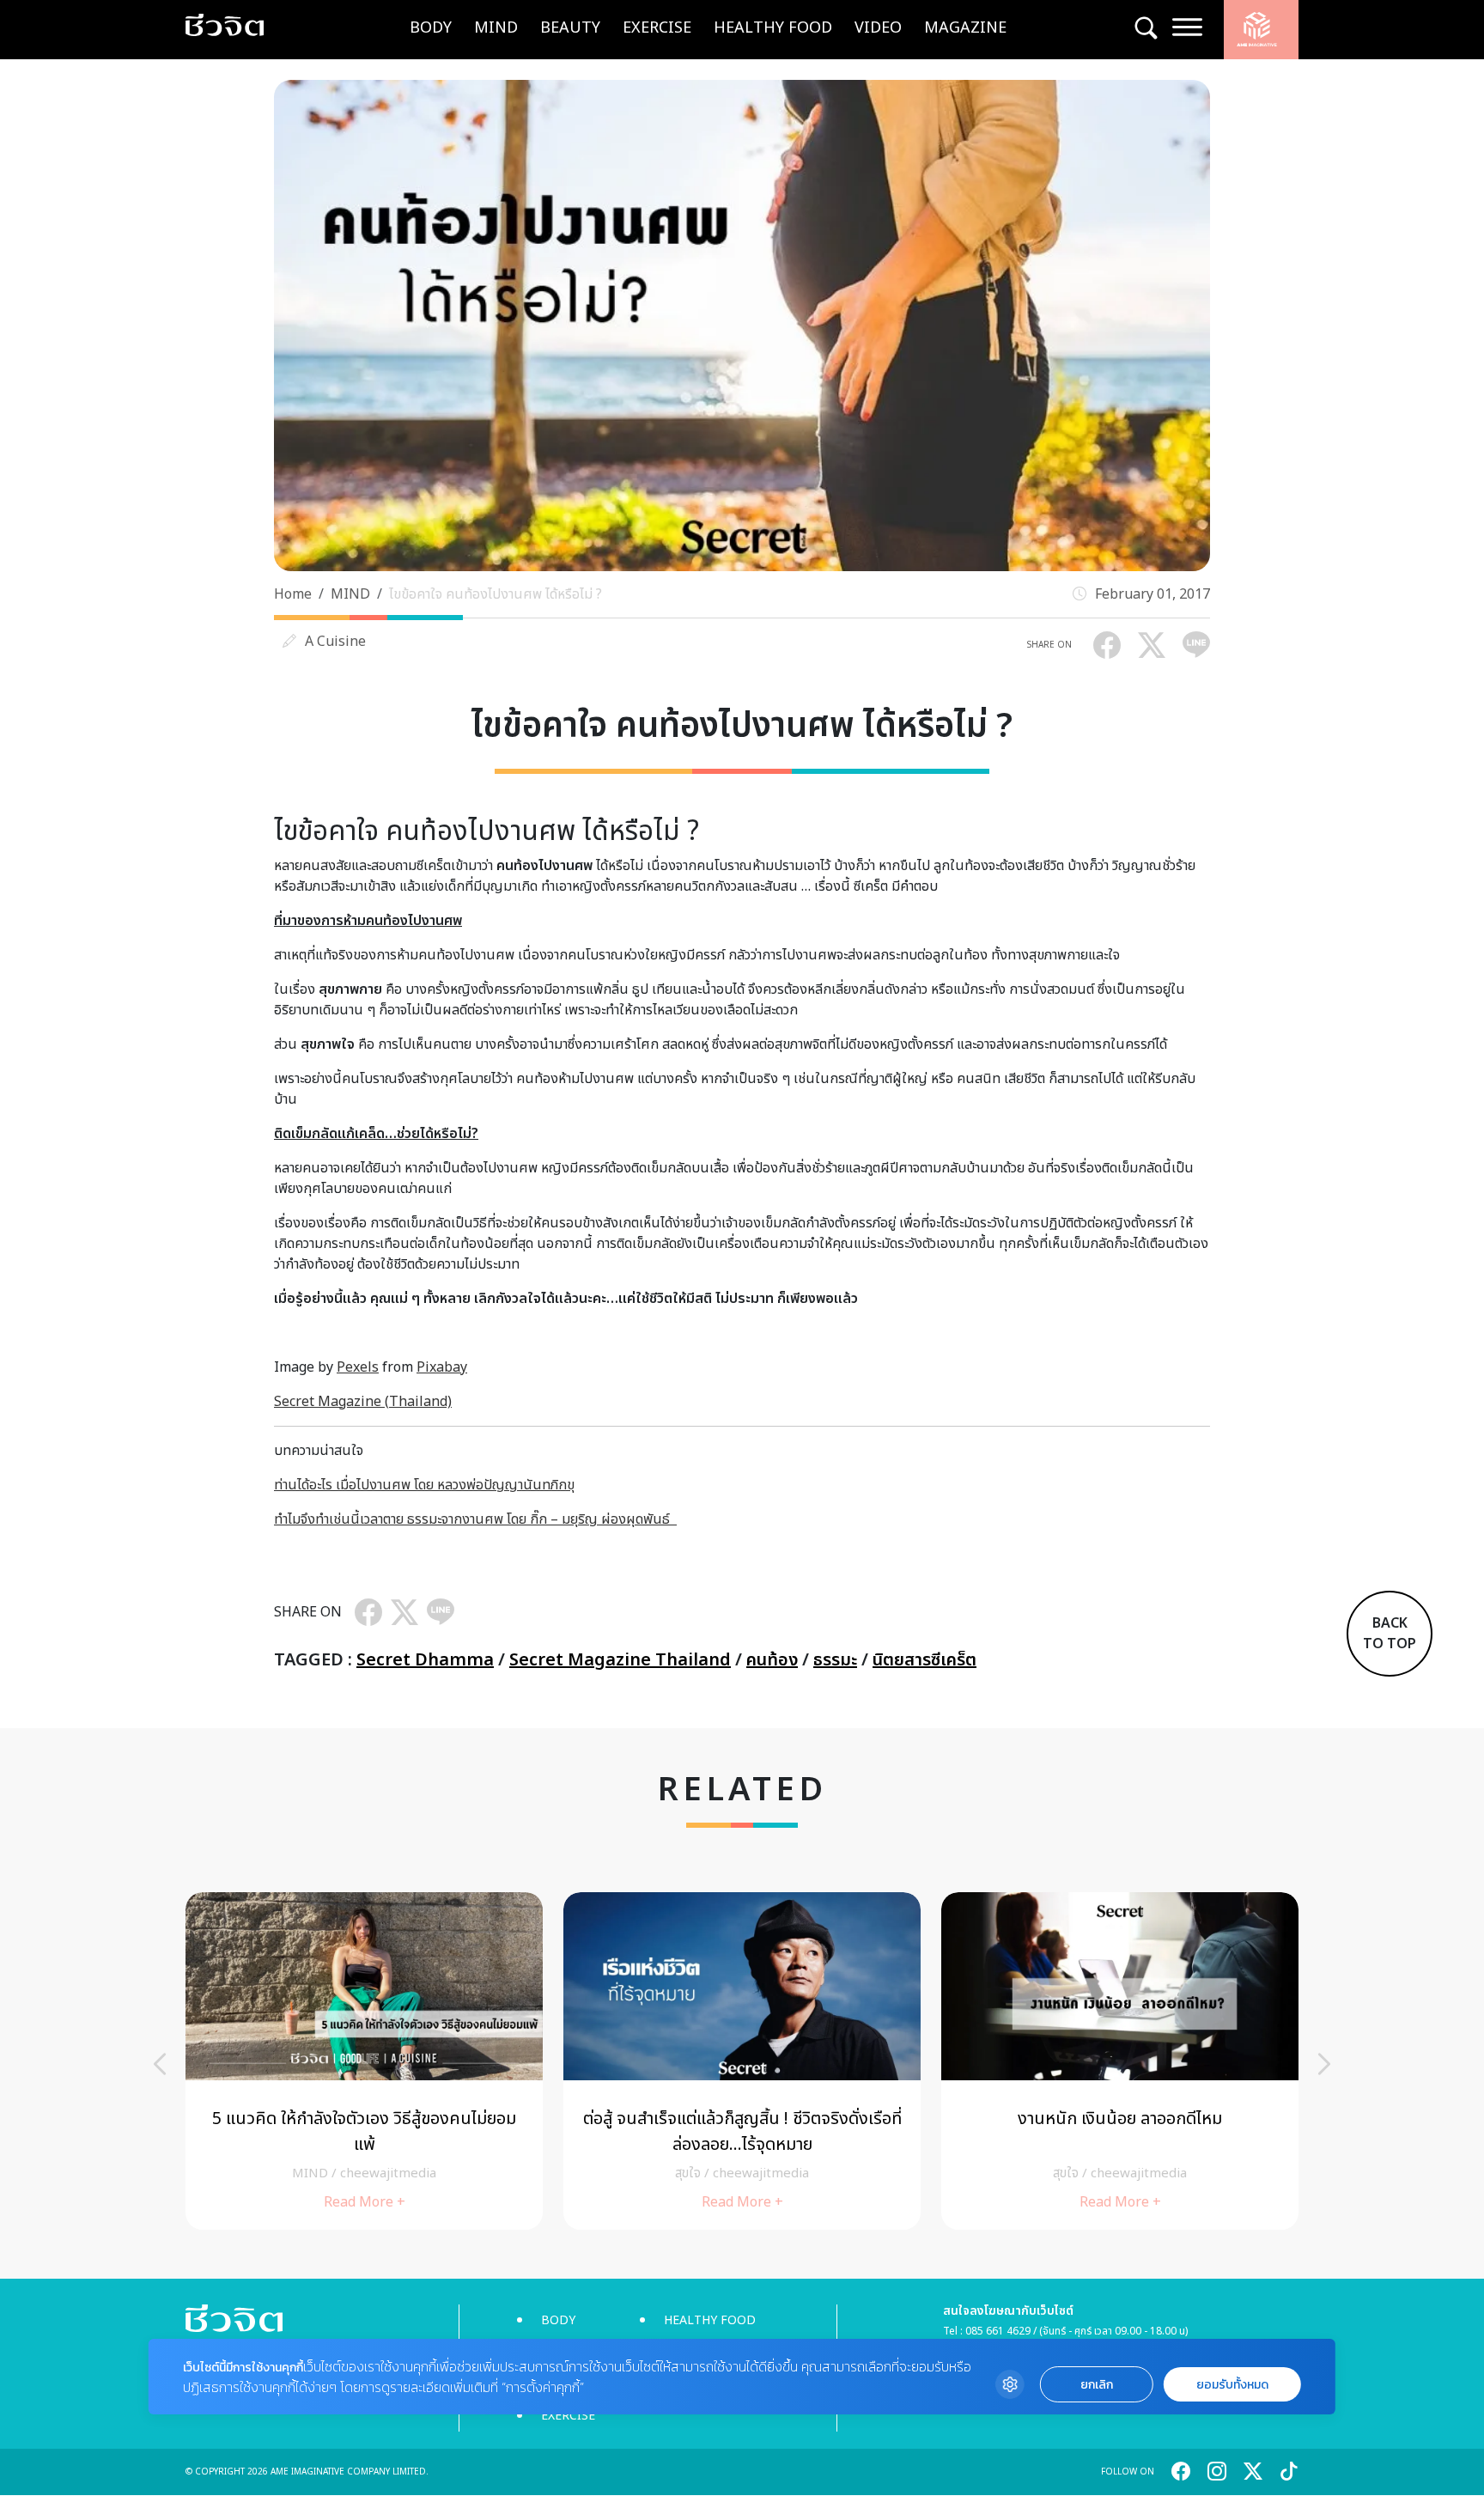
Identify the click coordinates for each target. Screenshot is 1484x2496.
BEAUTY (570, 28)
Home (293, 594)
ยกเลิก (1097, 2385)
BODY (431, 28)
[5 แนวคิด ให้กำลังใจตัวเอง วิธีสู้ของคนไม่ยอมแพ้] (364, 2061)
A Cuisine (335, 642)
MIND (496, 28)
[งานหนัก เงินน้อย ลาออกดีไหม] (1120, 2061)
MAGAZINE (965, 28)
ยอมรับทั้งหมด (1232, 2385)
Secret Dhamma (425, 1660)
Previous (160, 2064)
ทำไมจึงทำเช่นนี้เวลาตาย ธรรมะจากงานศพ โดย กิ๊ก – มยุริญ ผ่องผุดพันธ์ (475, 1519)
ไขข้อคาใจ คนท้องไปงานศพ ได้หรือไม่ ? (496, 594)
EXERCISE (657, 28)
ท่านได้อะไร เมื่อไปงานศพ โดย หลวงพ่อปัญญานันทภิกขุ (424, 1485)
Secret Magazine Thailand (620, 1660)
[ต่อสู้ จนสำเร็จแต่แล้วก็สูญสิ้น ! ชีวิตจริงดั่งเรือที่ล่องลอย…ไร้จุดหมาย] (742, 2061)
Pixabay (442, 1367)
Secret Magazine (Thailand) (363, 1402)
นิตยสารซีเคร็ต (924, 1660)
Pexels (358, 1367)
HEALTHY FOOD (773, 28)
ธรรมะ (835, 1660)
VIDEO (878, 28)
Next (1324, 2064)
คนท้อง (772, 1660)
